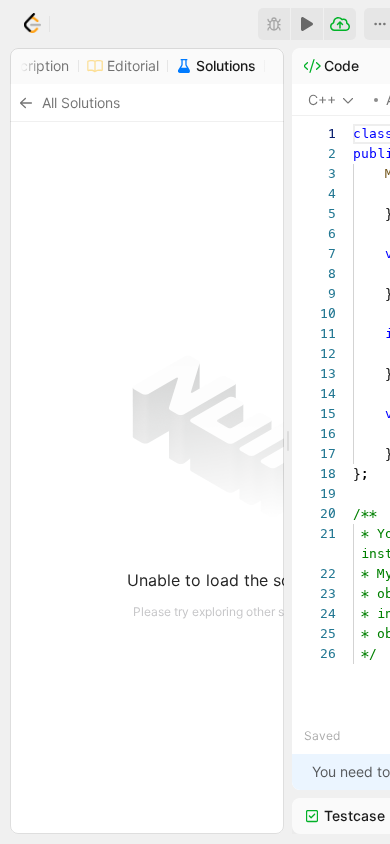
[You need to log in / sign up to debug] (274, 24)
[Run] (307, 24)
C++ (322, 99)
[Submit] (340, 24)
